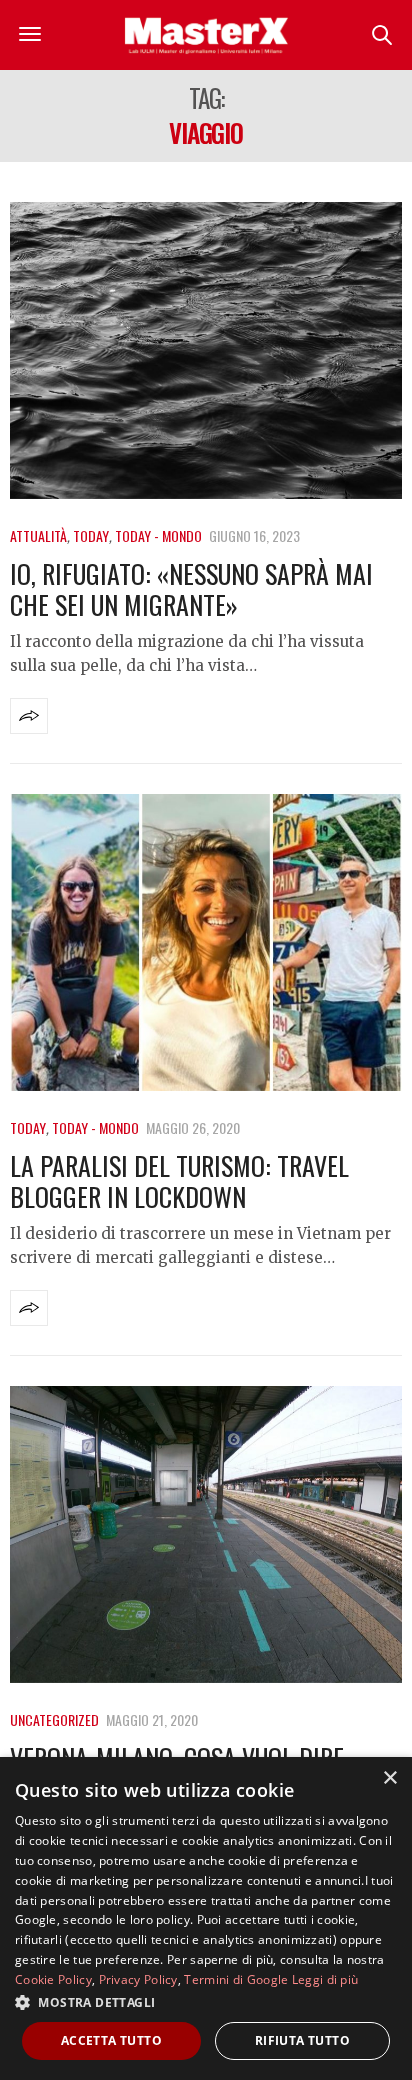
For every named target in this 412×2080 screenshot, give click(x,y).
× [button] (389, 1778)
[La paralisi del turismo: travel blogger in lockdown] (206, 942)
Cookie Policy (53, 1979)
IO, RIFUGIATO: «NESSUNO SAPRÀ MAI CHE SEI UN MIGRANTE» (191, 589)
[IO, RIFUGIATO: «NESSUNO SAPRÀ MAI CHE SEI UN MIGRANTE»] (206, 350)
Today (91, 535)
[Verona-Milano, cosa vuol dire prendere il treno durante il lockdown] (206, 1534)
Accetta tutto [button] (111, 2040)
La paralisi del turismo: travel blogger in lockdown (179, 1181)
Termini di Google (236, 1979)
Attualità (38, 535)
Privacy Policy (138, 1979)
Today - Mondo (158, 535)
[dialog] (206, 1918)
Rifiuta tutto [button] (302, 2040)
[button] (206, 2002)
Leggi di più (325, 1979)
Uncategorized (54, 1719)
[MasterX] (206, 35)
